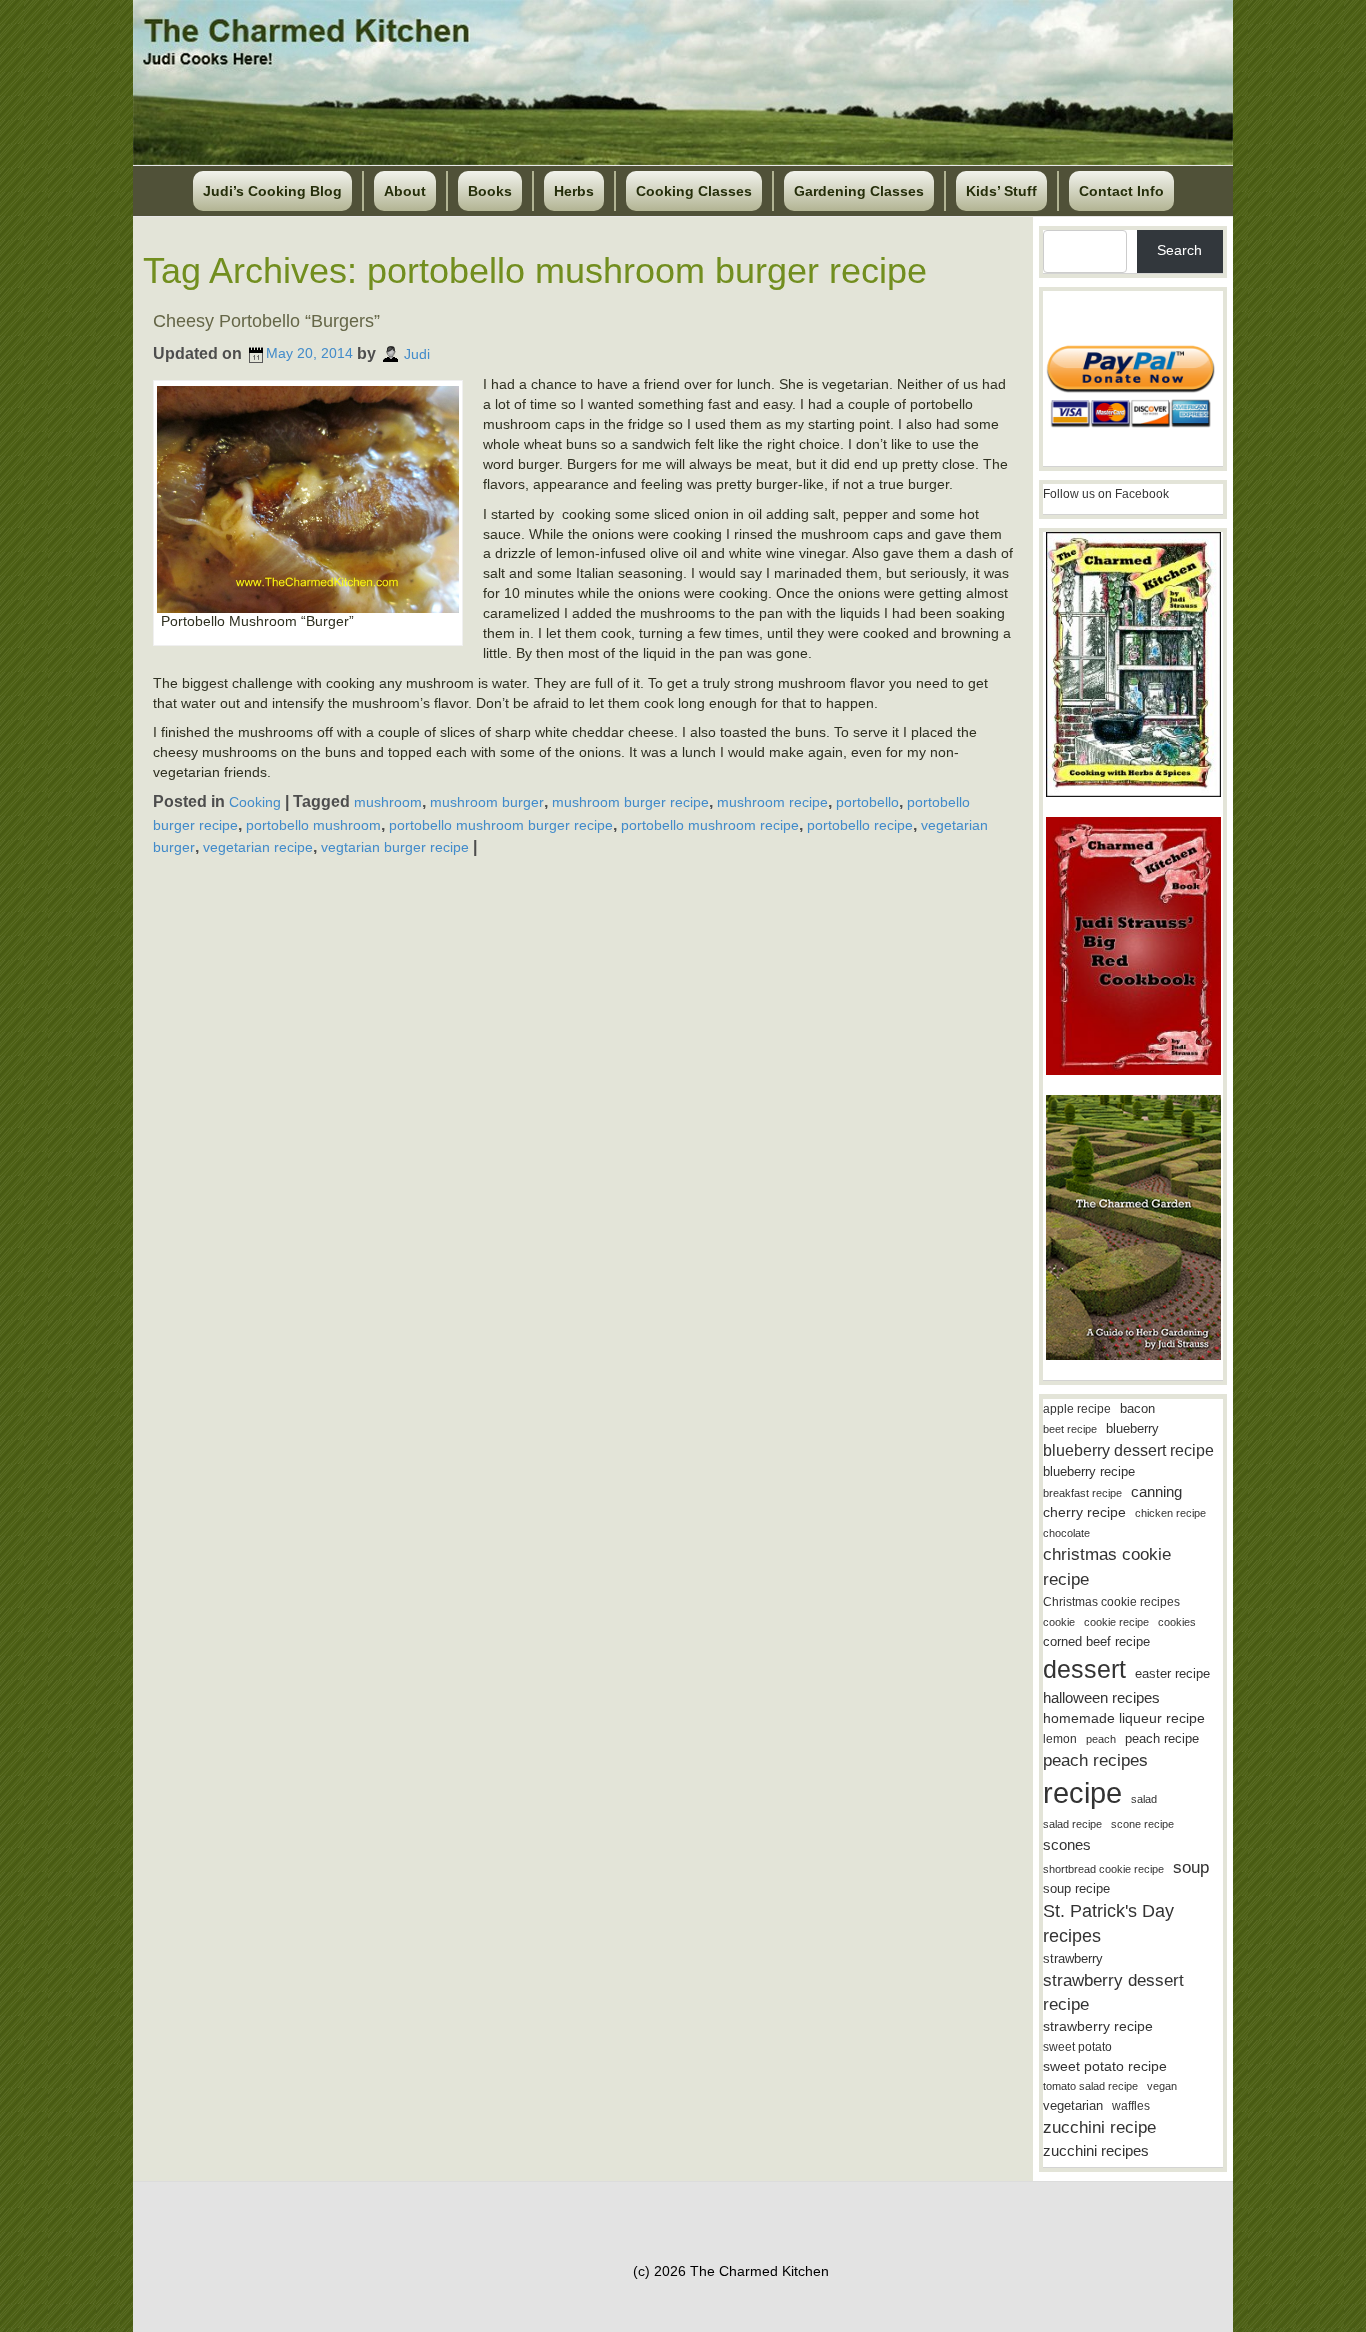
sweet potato (1077, 2047)
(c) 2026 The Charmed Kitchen (731, 2271)
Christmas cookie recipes (1111, 1602)
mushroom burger (487, 802)
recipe (1082, 1792)
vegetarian (1073, 2105)
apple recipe (1077, 1409)
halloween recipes (1101, 1697)
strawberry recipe (1098, 2026)
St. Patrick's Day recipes (1108, 1923)
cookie (1059, 1622)
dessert (1084, 1669)
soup (1191, 1867)
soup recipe (1076, 1888)
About (405, 191)
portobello (867, 802)
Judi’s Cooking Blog (272, 191)
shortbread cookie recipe (1103, 1869)
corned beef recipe (1096, 1642)
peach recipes (1095, 1760)
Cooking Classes (694, 191)
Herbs (574, 191)
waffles (1131, 2106)
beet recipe (1070, 1429)
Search (1179, 250)
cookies (1177, 1622)
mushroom (388, 802)
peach (1101, 1739)
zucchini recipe (1099, 2127)
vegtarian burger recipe (395, 847)
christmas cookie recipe (1107, 1566)
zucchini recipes (1096, 2150)
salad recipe (1072, 1824)
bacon (1137, 1408)
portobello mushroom (313, 825)
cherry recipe (1084, 1512)
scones (1067, 1844)
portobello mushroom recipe (710, 825)
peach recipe (1162, 1738)
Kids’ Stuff (1001, 191)
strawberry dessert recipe (1113, 1992)
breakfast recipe (1082, 1493)
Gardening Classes (859, 191)
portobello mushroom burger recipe (501, 825)
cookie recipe (1116, 1622)
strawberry (1073, 1958)
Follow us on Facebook (1106, 494)
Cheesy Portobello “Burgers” (266, 321)
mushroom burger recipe (630, 802)
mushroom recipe (772, 802)
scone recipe (1142, 1824)
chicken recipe (1170, 1513)
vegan (1162, 2086)
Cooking (255, 802)
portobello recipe (860, 825)
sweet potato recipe (1105, 2066)
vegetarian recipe (258, 847)
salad (1144, 1799)
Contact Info (1121, 191)
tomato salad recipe (1090, 2086)
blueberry (1132, 1428)
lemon (1060, 1739)
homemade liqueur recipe (1124, 1718)
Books (490, 191)
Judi (417, 353)
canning (1156, 1492)
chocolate (1066, 1533)
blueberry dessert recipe (1128, 1450)
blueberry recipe (1089, 1471)
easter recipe (1172, 1673)
